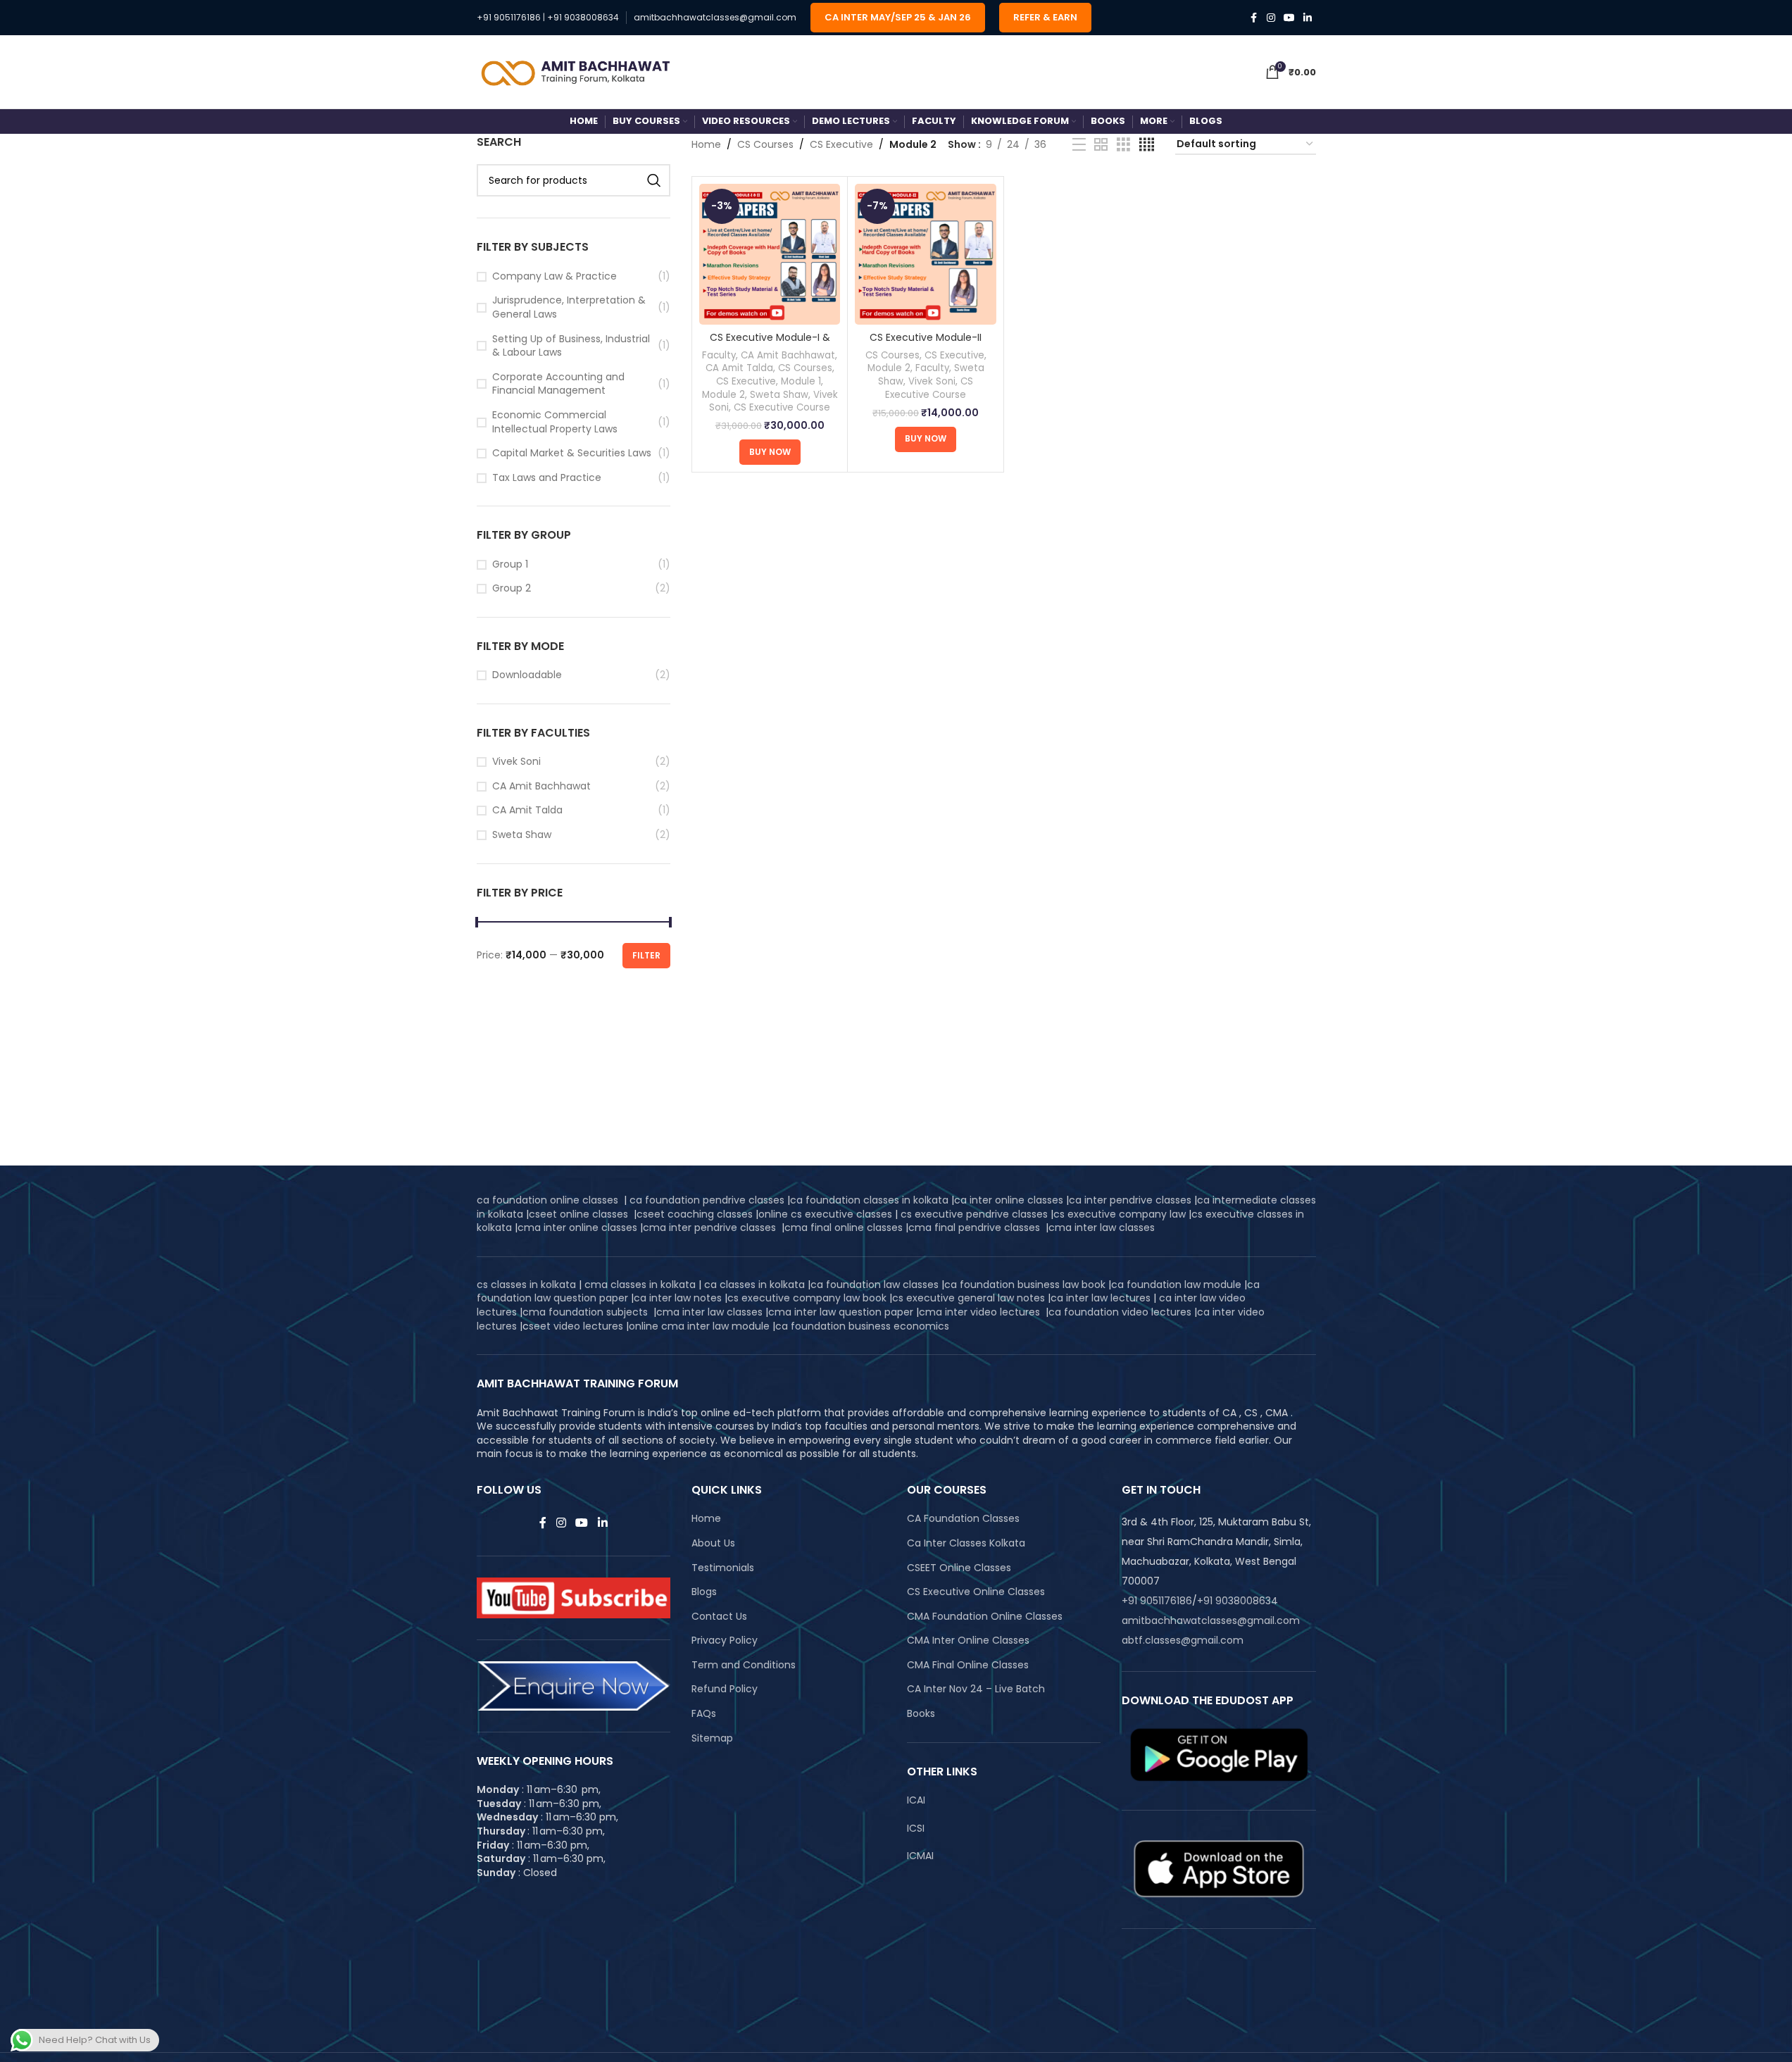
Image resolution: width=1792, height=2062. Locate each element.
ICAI (916, 1800)
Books (921, 1714)
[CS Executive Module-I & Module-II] (770, 254)
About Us (713, 1543)
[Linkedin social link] (1308, 18)
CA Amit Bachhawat (541, 786)
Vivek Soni (516, 762)
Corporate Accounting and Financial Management (558, 384)
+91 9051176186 (509, 17)
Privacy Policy (725, 1641)
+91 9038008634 (583, 17)
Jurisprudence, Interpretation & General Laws (569, 307)
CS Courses (765, 144)
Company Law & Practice (554, 276)
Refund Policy (725, 1689)
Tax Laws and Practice (547, 478)
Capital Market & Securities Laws (572, 453)
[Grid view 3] (1123, 145)
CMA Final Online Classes (968, 1665)
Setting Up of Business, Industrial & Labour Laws (571, 346)
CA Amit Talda (527, 810)
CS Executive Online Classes (976, 1592)
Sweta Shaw (522, 835)
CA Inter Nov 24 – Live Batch (976, 1689)
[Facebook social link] (1254, 18)
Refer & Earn (1045, 17)
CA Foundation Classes (963, 1519)
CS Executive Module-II (926, 337)
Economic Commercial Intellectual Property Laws (555, 422)
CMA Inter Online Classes (968, 1641)
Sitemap (712, 1738)
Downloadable (527, 675)
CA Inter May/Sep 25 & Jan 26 (898, 17)
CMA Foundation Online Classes (985, 1617)
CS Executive (841, 144)
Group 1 (510, 564)
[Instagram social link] (1271, 18)
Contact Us (719, 1617)
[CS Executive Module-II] (925, 254)
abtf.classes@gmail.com (1183, 1640)
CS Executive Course (782, 407)
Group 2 (512, 588)
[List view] (1079, 145)
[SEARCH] (654, 180)
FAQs (704, 1714)
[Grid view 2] (1101, 145)
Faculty (719, 355)
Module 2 (723, 395)
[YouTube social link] (1289, 18)
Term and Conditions (744, 1665)
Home (706, 144)
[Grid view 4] (1147, 145)
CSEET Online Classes (959, 1568)
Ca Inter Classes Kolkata (966, 1543)
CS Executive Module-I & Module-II (770, 344)
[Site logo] (576, 71)
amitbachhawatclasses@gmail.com (715, 17)
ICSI (916, 1828)
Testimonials (723, 1568)
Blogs (704, 1592)
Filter (646, 955)
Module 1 (801, 381)
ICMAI (920, 1856)
